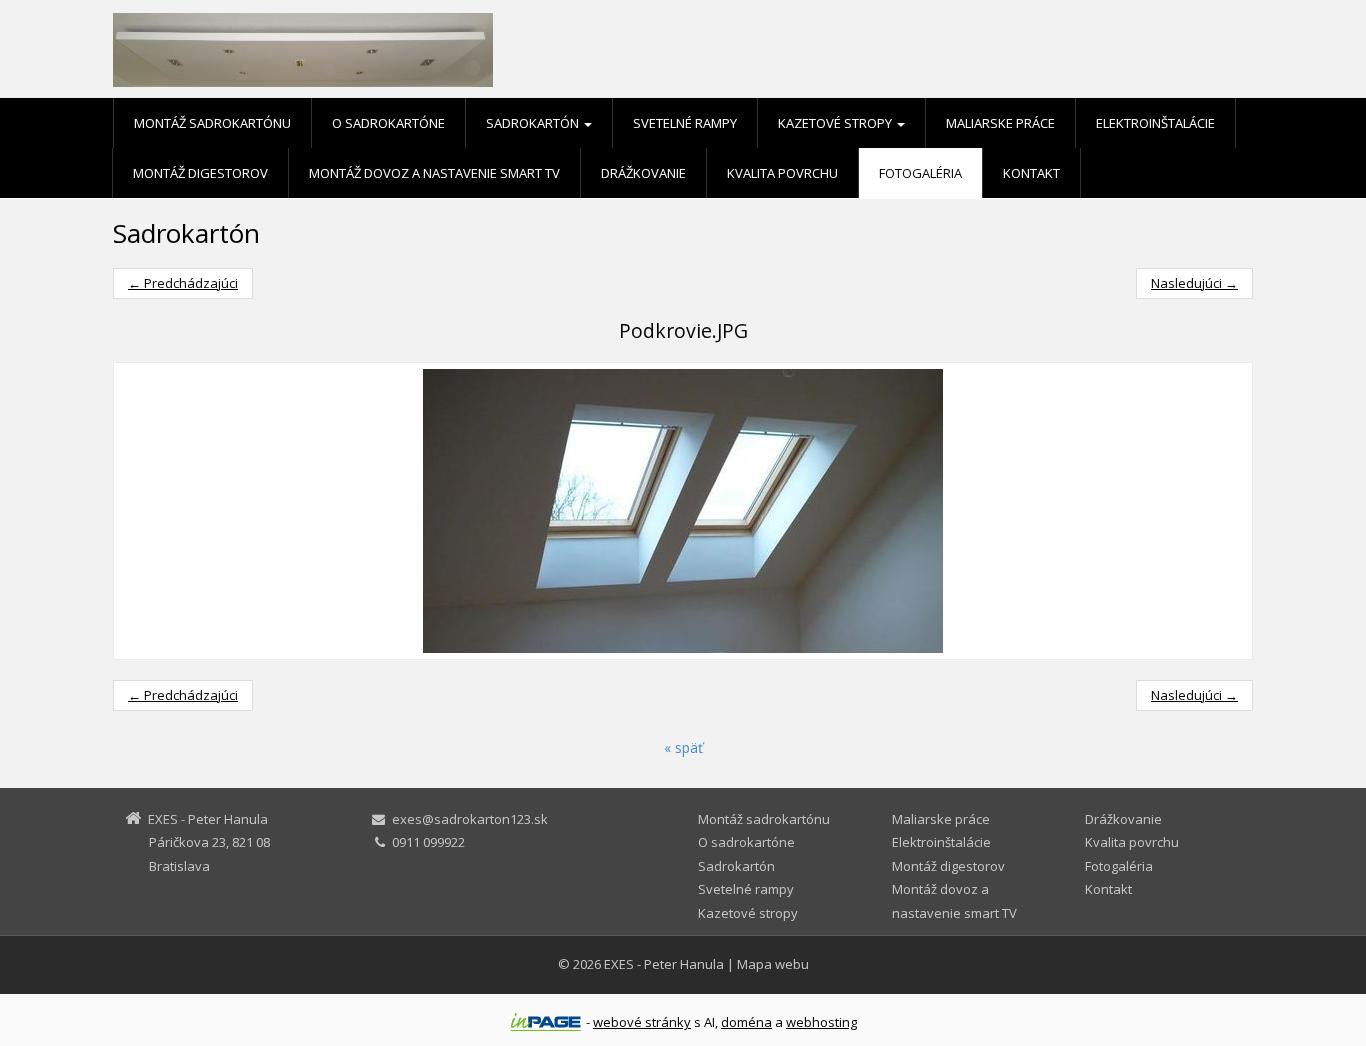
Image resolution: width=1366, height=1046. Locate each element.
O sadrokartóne (388, 123)
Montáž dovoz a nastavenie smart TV (434, 173)
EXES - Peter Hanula (664, 964)
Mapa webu (773, 964)
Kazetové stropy (836, 123)
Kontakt (1031, 173)
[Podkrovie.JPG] (683, 511)
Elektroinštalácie (1155, 123)
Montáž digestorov (200, 173)
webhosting (821, 1022)
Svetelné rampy (685, 123)
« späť (683, 747)
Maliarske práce (1000, 123)
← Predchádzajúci (183, 283)
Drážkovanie (643, 173)
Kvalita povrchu (782, 173)
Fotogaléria (920, 173)
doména (746, 1022)
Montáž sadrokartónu (212, 123)
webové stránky (642, 1022)
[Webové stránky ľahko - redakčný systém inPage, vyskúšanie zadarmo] (546, 1022)
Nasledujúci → (1194, 283)
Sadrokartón (534, 123)
